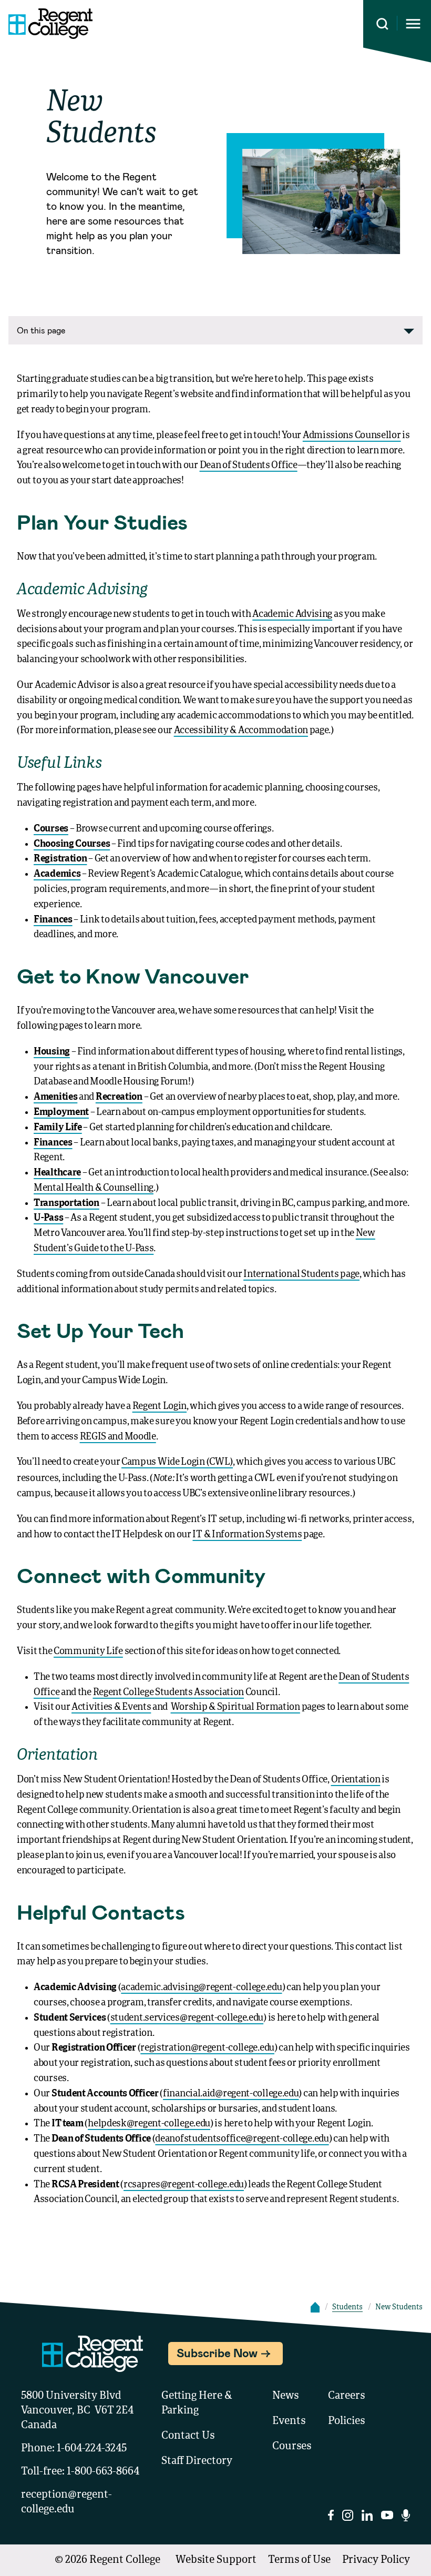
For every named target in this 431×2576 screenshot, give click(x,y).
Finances (53, 920)
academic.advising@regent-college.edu (201, 1987)
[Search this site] (382, 24)
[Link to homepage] (46, 24)
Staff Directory (197, 2461)
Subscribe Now (217, 2352)
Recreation (119, 1097)
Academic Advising (292, 614)
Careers (346, 2396)
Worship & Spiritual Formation (235, 1707)
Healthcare (57, 1173)
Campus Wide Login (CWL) (177, 1462)
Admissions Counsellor (352, 435)
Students (347, 2307)
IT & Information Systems (247, 1535)
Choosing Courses (72, 844)
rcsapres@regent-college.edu (184, 2185)
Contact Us (188, 2436)
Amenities (55, 1097)
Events (289, 2421)
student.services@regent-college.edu (187, 2018)
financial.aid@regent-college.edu (231, 2094)
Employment (61, 1112)
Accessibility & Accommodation (241, 731)
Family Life (58, 1128)
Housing (52, 1052)
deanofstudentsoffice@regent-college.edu (242, 2139)
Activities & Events (111, 1707)
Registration (60, 859)
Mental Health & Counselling (94, 1188)
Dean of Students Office (249, 465)
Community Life (88, 1651)
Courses (51, 829)
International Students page (301, 1274)
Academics (57, 874)
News (285, 2396)
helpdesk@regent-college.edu (149, 2124)
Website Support (216, 2560)
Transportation (66, 1203)
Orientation (356, 1780)
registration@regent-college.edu (207, 2048)
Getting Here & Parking (197, 2403)
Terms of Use (299, 2560)
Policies (346, 2421)
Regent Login (160, 1406)
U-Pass (48, 1218)
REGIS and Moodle (118, 1437)
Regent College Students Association (169, 1692)
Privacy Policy (376, 2560)
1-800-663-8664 (103, 2472)
